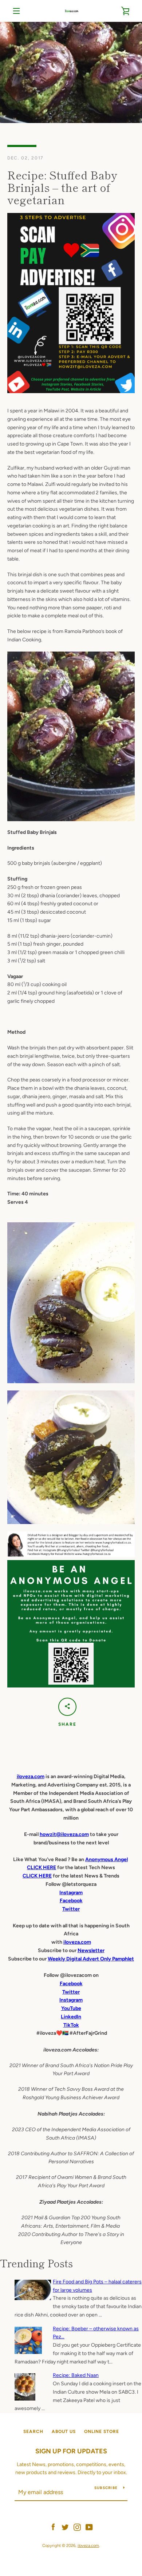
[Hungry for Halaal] (71, 1556)
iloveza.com (31, 1776)
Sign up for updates (71, 2451)
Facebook (71, 1984)
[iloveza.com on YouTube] (89, 2527)
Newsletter (91, 1950)
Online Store (102, 2431)
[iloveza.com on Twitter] (65, 2527)
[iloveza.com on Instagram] (77, 2527)
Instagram (71, 2000)
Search (33, 2431)
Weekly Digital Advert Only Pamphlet (91, 1959)
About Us (64, 2431)
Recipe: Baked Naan (76, 2375)
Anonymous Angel (106, 1859)
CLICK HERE (42, 1867)
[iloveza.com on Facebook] (53, 2527)
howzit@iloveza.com (64, 1834)
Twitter (71, 1992)
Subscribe (106, 2488)
